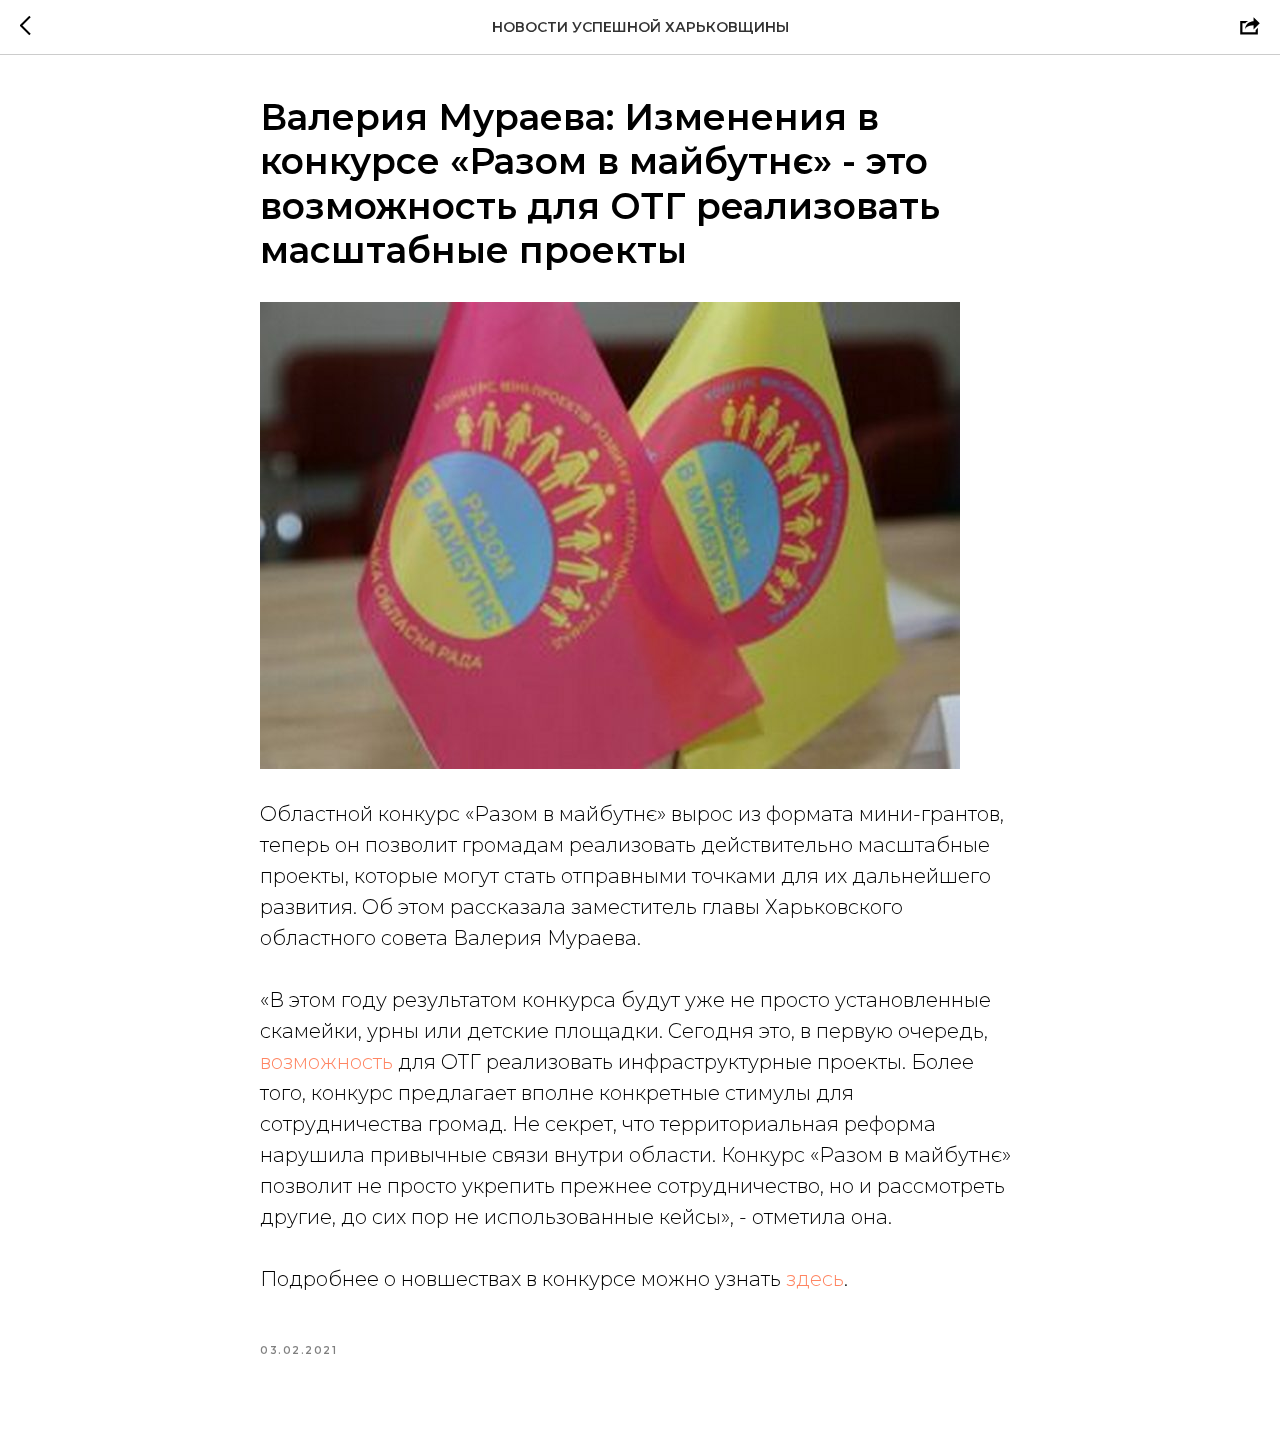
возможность (326, 1062)
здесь (815, 1279)
